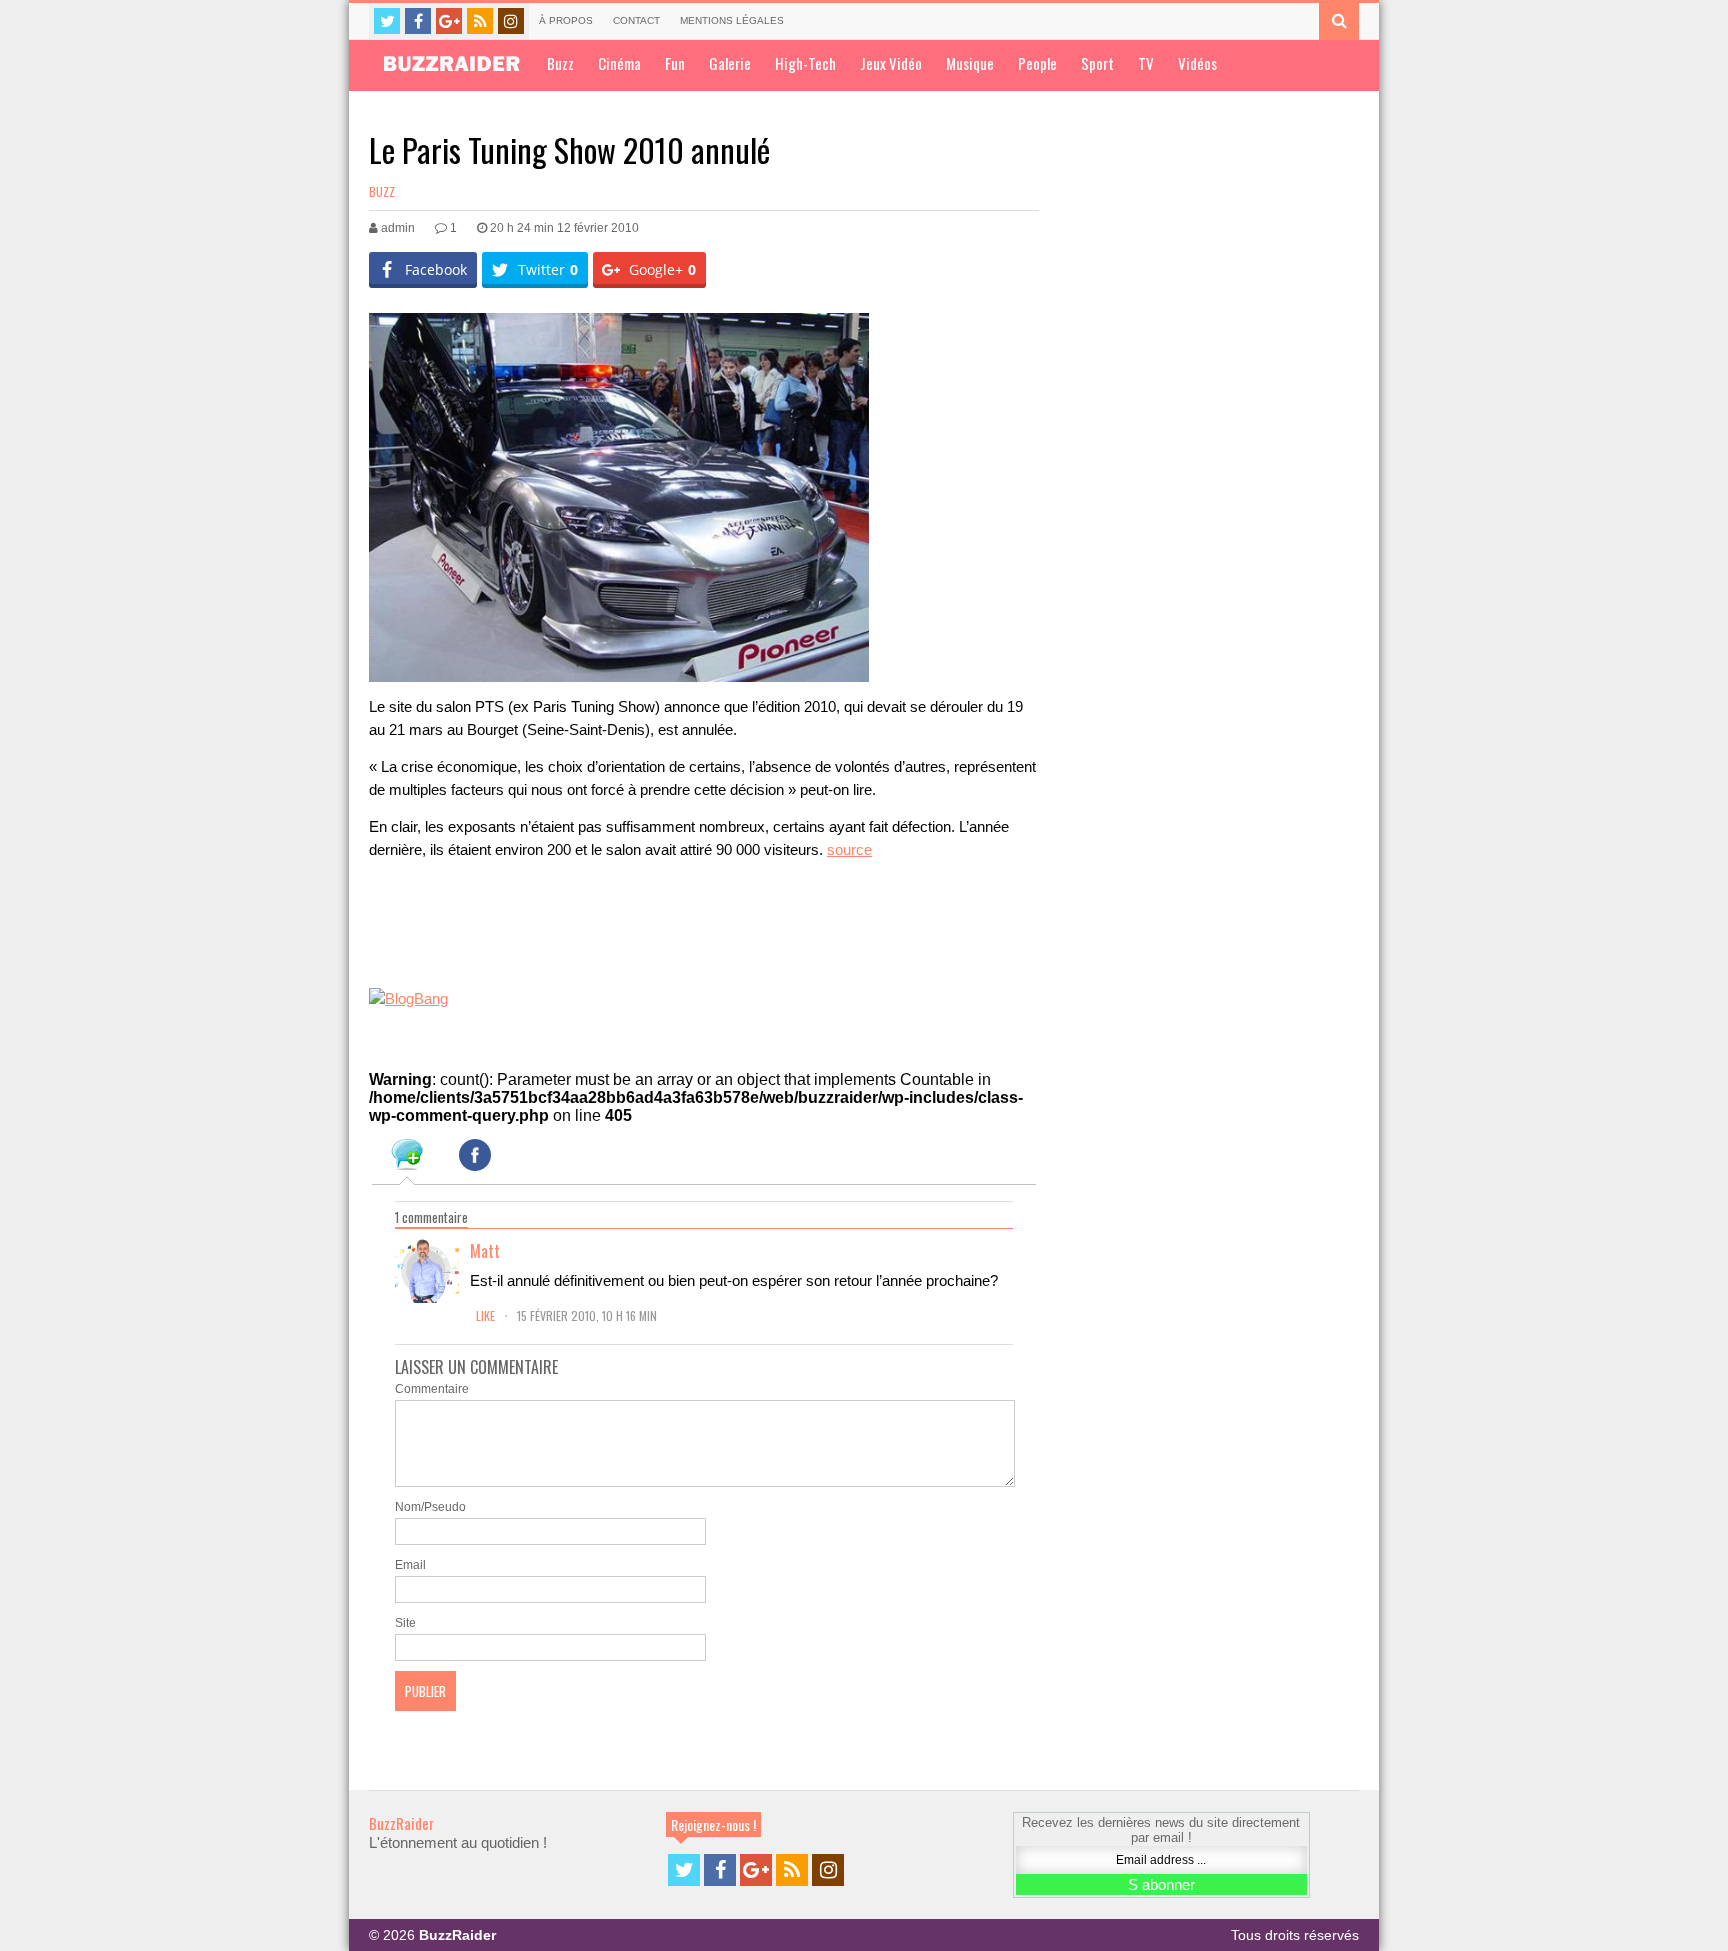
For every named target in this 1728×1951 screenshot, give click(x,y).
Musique (970, 63)
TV (1146, 63)
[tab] (407, 1158)
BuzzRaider (401, 1823)
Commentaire (432, 1389)
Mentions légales (732, 20)
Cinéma (619, 63)
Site (405, 1623)
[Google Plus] (449, 21)
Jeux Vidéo (891, 63)
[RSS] (480, 21)
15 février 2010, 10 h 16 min (587, 1315)
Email (410, 1565)
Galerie (730, 63)
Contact (636, 20)
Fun (675, 63)
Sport (1097, 63)
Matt (485, 1251)
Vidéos (1197, 63)
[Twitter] (387, 21)
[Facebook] (418, 21)
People (1037, 63)
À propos (566, 20)
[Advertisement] (603, 929)
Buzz (560, 63)
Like (487, 1315)
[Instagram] (511, 21)
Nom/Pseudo (430, 1507)
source (849, 849)
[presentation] (407, 1158)
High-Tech (805, 63)
